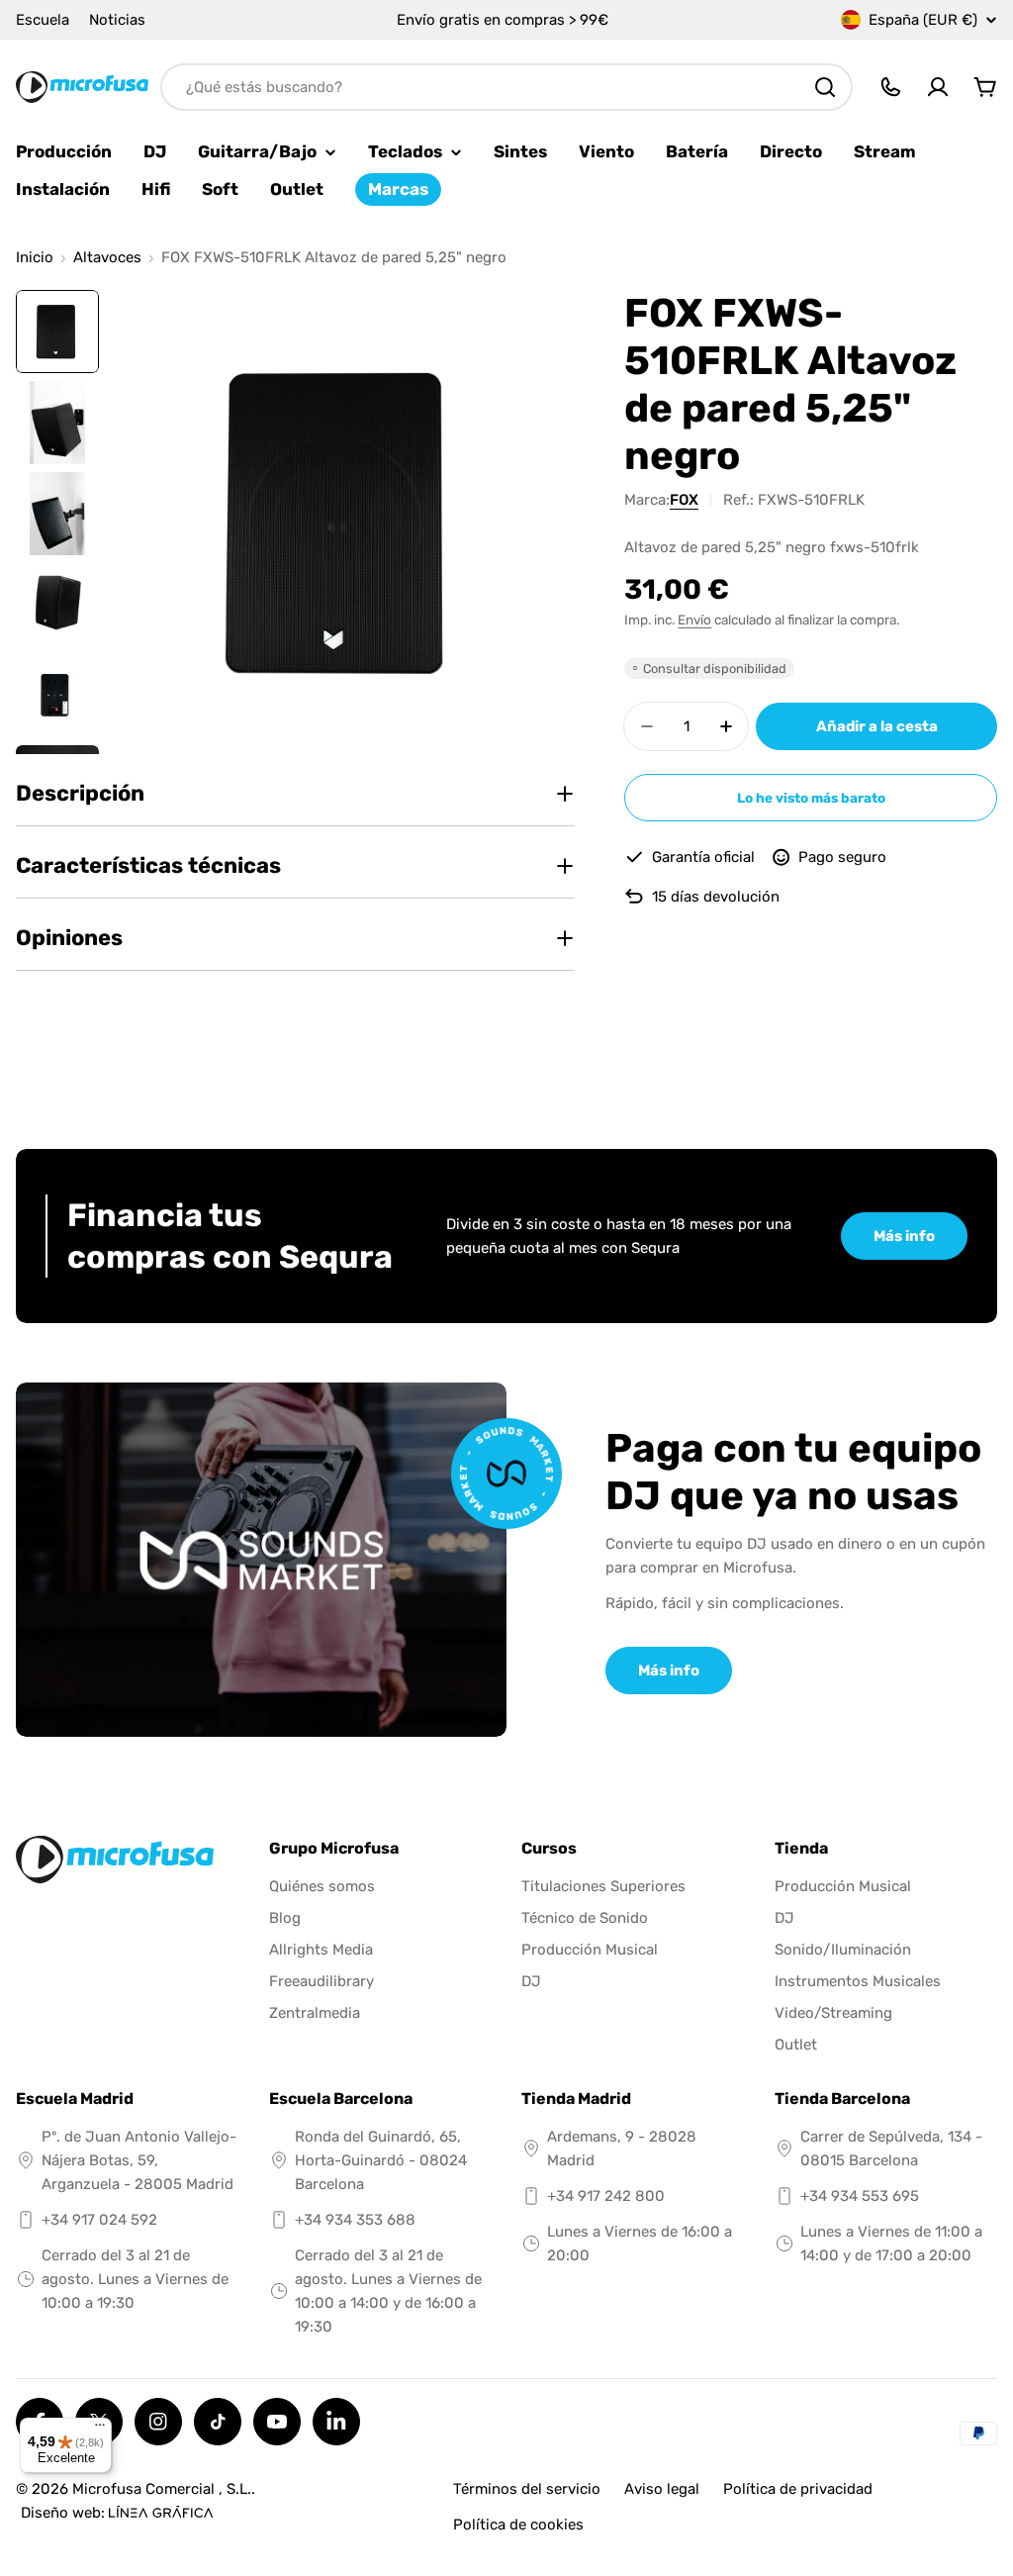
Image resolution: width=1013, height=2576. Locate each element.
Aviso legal (662, 2489)
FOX (684, 500)
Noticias (117, 20)
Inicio (35, 258)
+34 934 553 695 (860, 2196)
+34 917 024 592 (99, 2220)
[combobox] (506, 87)
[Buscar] (825, 87)
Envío (694, 620)
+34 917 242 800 (606, 2196)
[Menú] (100, 2430)
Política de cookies (518, 2525)
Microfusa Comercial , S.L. (162, 2489)
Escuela (43, 20)
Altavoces (107, 258)
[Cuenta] (938, 87)
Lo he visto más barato (811, 798)
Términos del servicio (527, 2489)
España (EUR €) (923, 20)
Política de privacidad (798, 2489)
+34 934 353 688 (355, 2220)
